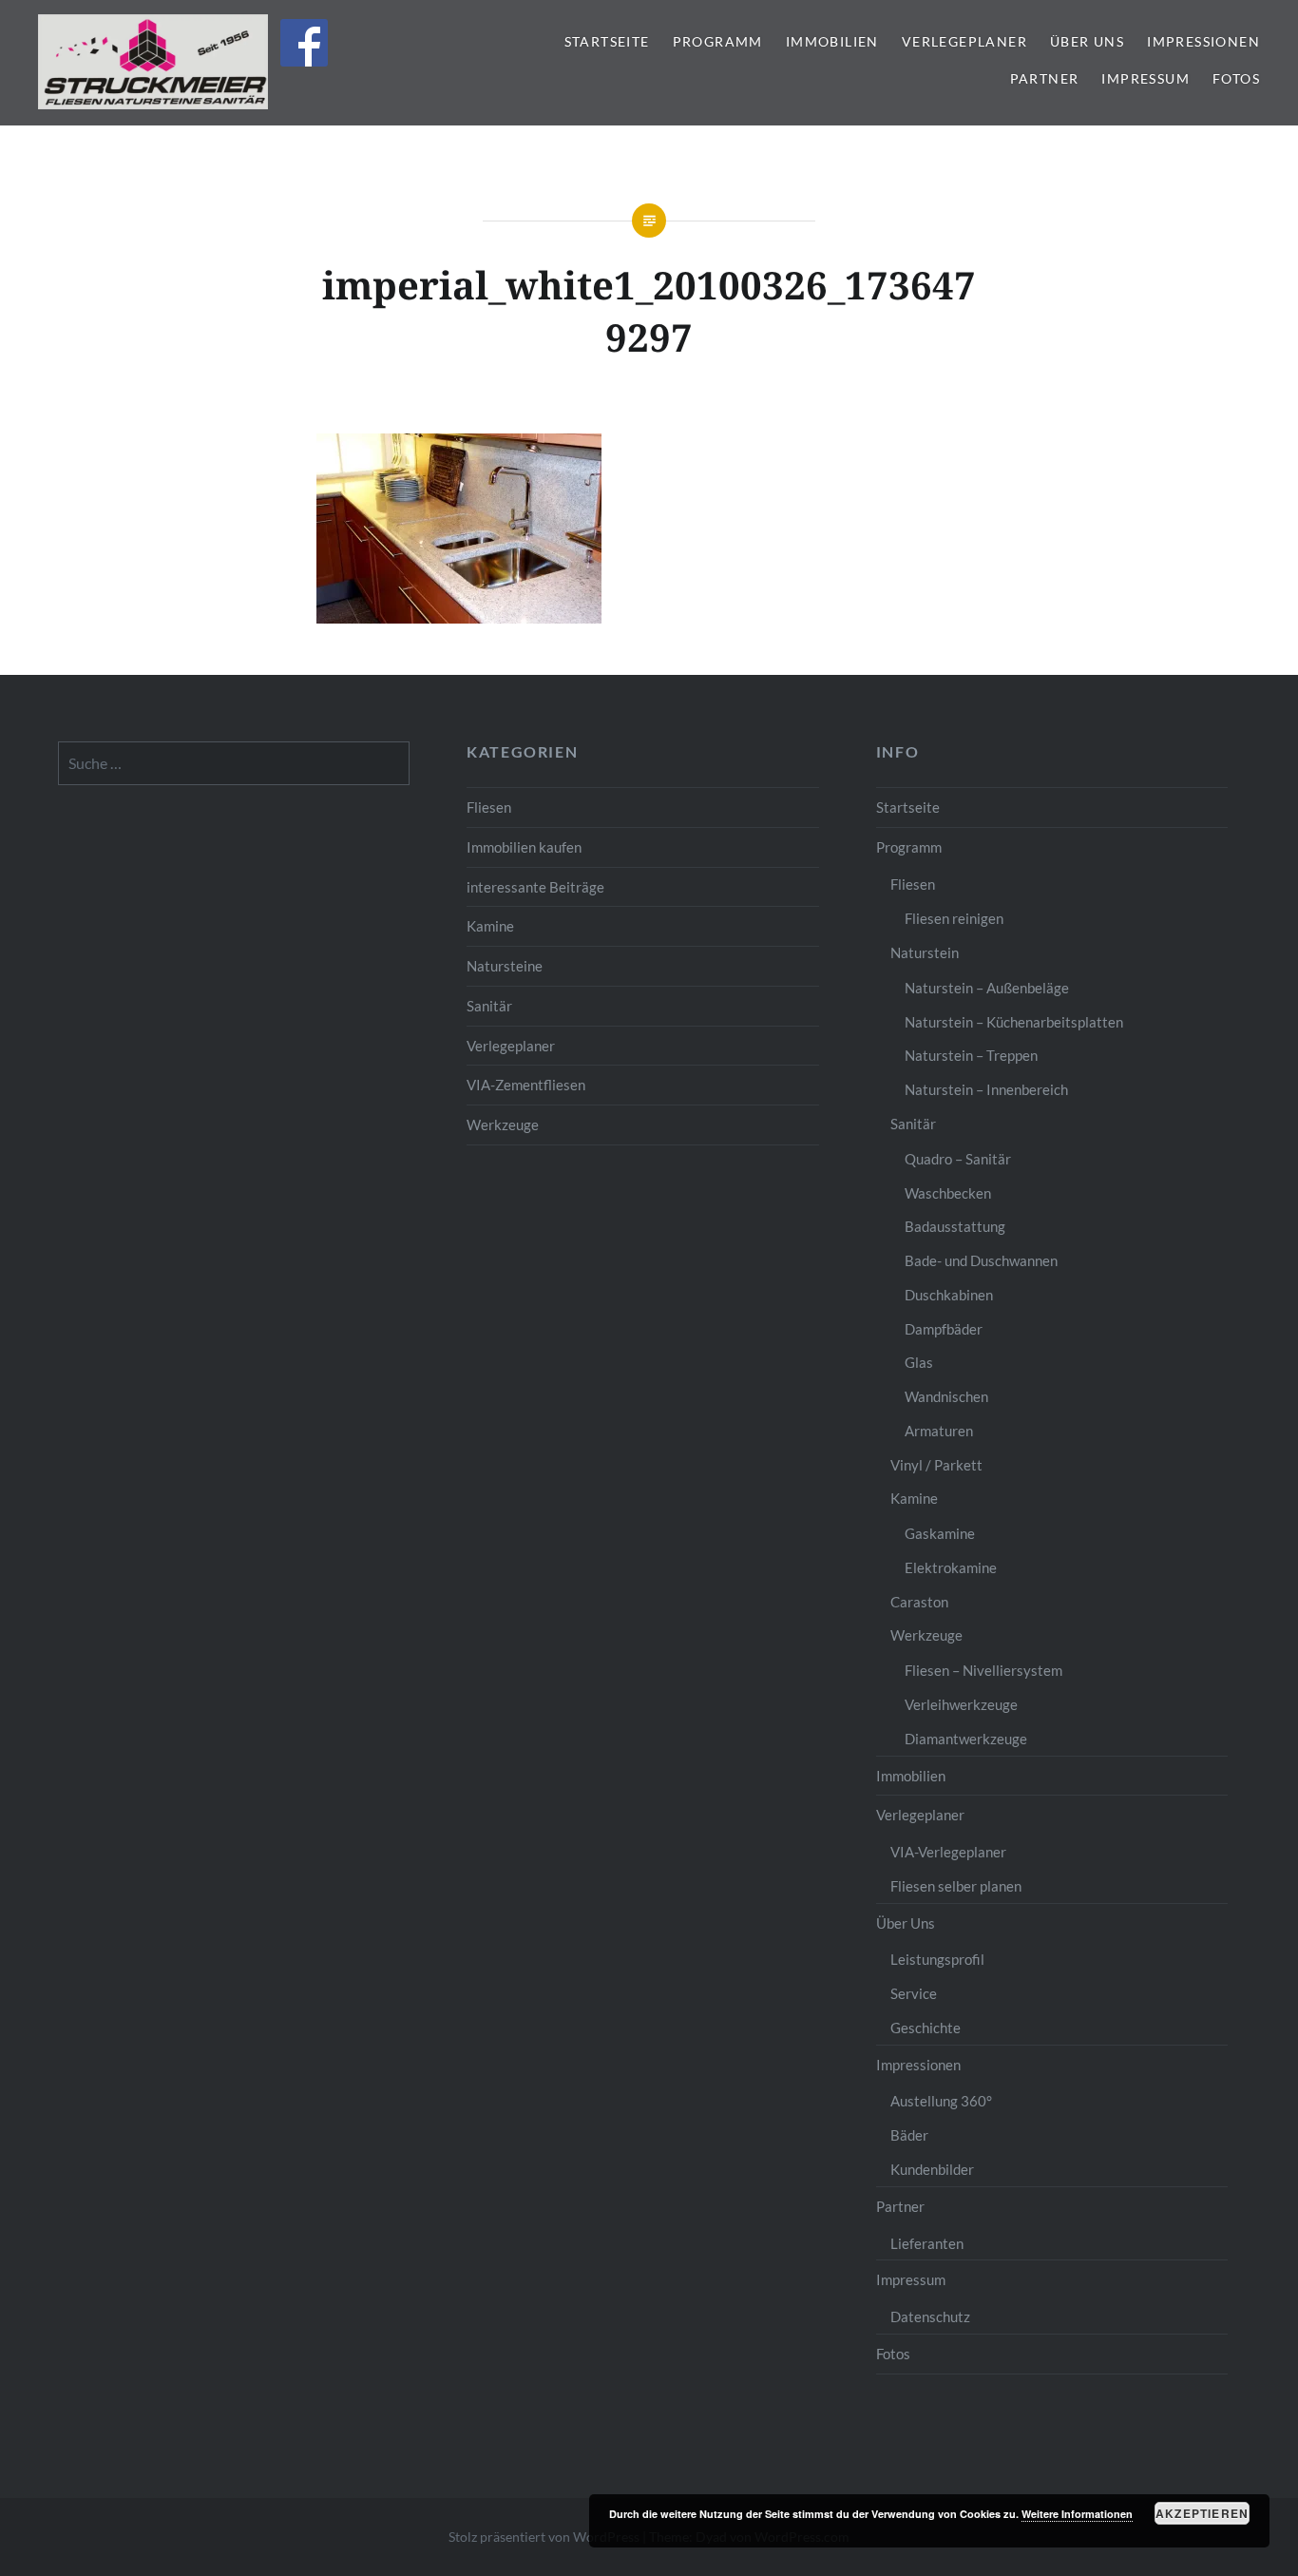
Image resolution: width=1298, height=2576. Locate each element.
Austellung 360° (941, 2101)
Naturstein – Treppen (971, 1055)
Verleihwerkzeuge (961, 1704)
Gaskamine (940, 1533)
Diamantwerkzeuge (966, 1739)
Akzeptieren (1202, 2513)
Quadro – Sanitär (958, 1159)
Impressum (1145, 78)
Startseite (607, 41)
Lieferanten (927, 2243)
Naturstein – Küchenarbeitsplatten (1014, 1022)
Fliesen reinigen (954, 918)
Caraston (919, 1602)
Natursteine (505, 966)
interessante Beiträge (535, 887)
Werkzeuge (503, 1125)
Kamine (490, 926)
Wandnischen (946, 1396)
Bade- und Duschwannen (981, 1260)
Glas (919, 1362)
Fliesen (489, 807)
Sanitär (489, 1006)
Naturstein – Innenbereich (986, 1089)
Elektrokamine (951, 1567)
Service (914, 1993)
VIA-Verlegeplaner (948, 1852)
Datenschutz (930, 2316)
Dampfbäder (944, 1329)
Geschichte (926, 2028)
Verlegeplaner (964, 41)
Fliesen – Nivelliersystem (983, 1670)
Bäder (909, 2135)
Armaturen (939, 1431)
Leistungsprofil (937, 1959)
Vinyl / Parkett (936, 1465)
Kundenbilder (932, 2169)
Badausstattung (955, 1226)
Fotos (1236, 78)
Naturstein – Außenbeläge (987, 988)
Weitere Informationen (1077, 2514)
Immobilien (832, 41)
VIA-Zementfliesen (526, 1085)
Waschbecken (948, 1193)
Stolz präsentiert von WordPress (544, 2537)
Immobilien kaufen (524, 847)
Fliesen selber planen (956, 1886)
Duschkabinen (949, 1295)
